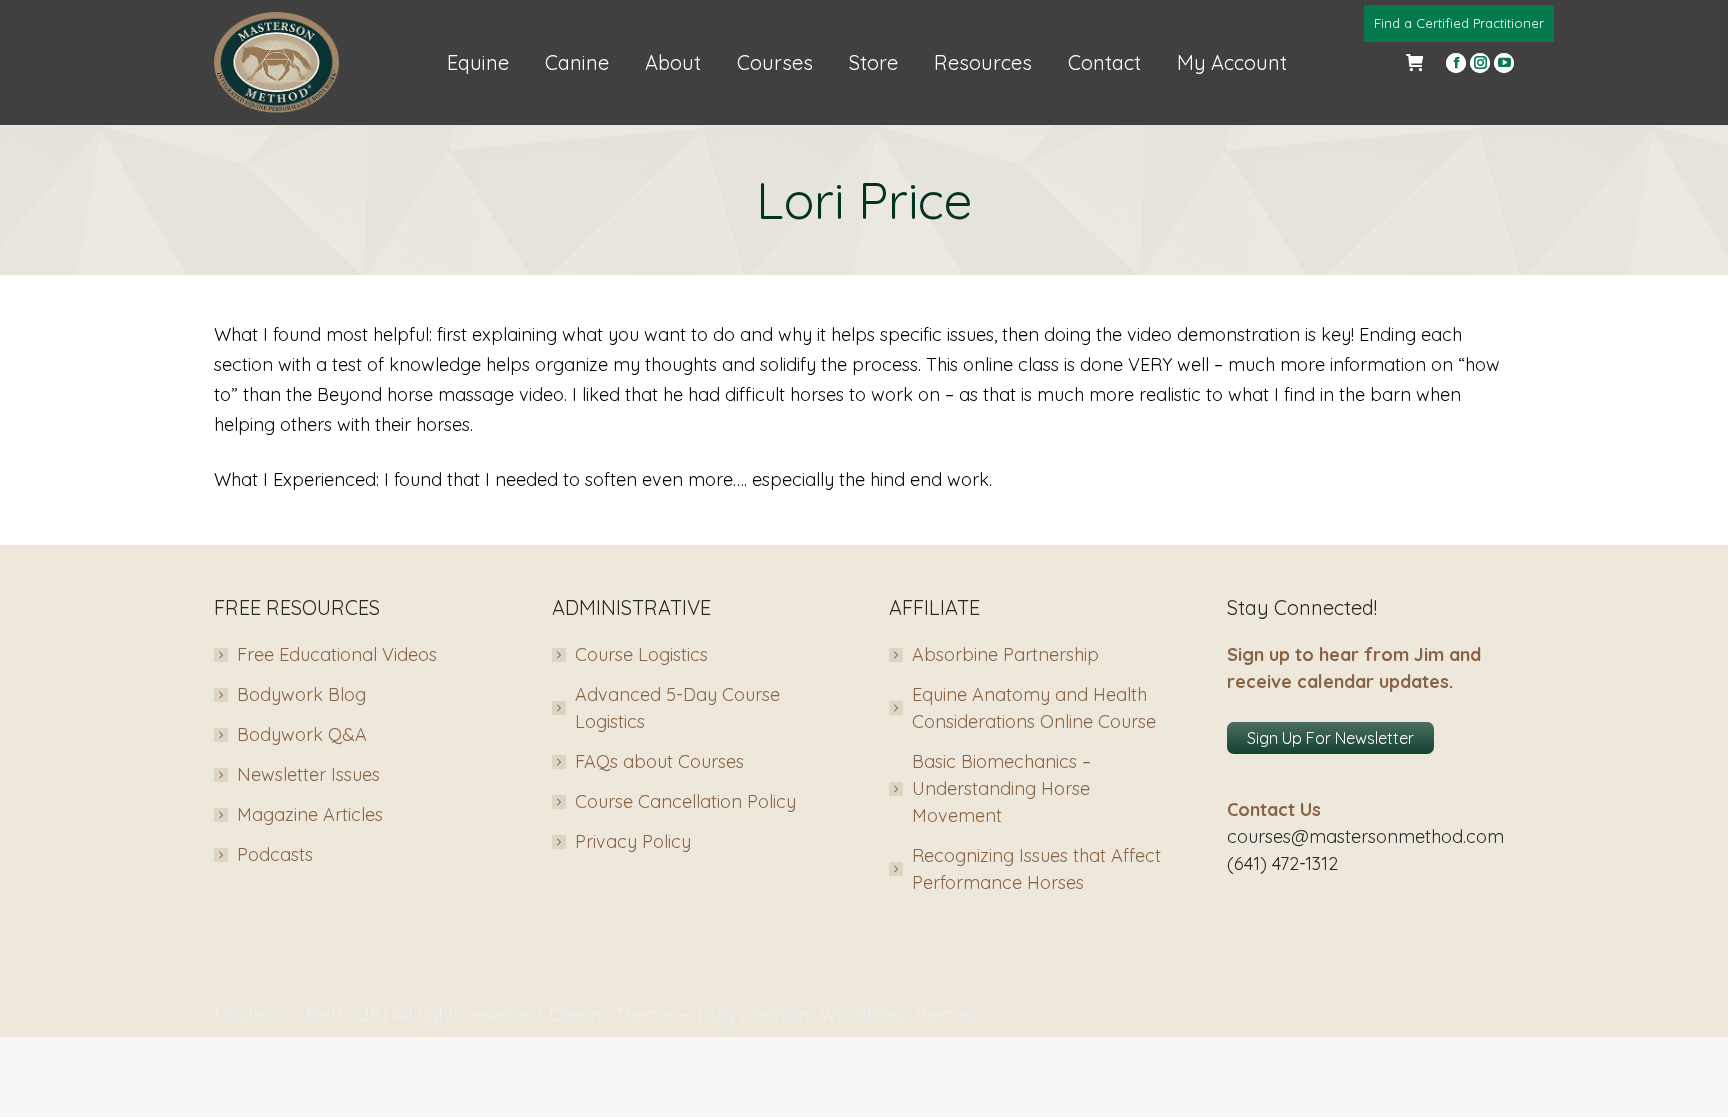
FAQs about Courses (659, 761)
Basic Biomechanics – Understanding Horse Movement (1001, 788)
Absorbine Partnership (1005, 654)
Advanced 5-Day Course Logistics (677, 708)
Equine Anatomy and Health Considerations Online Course (1034, 708)
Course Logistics (641, 654)
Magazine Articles (310, 814)
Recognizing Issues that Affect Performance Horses (1036, 869)
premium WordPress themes (857, 1014)
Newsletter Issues (308, 774)
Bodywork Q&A (302, 734)
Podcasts (275, 854)
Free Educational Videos (337, 654)
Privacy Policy (633, 841)
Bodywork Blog (301, 694)
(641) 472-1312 (1282, 863)
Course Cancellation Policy (685, 801)
